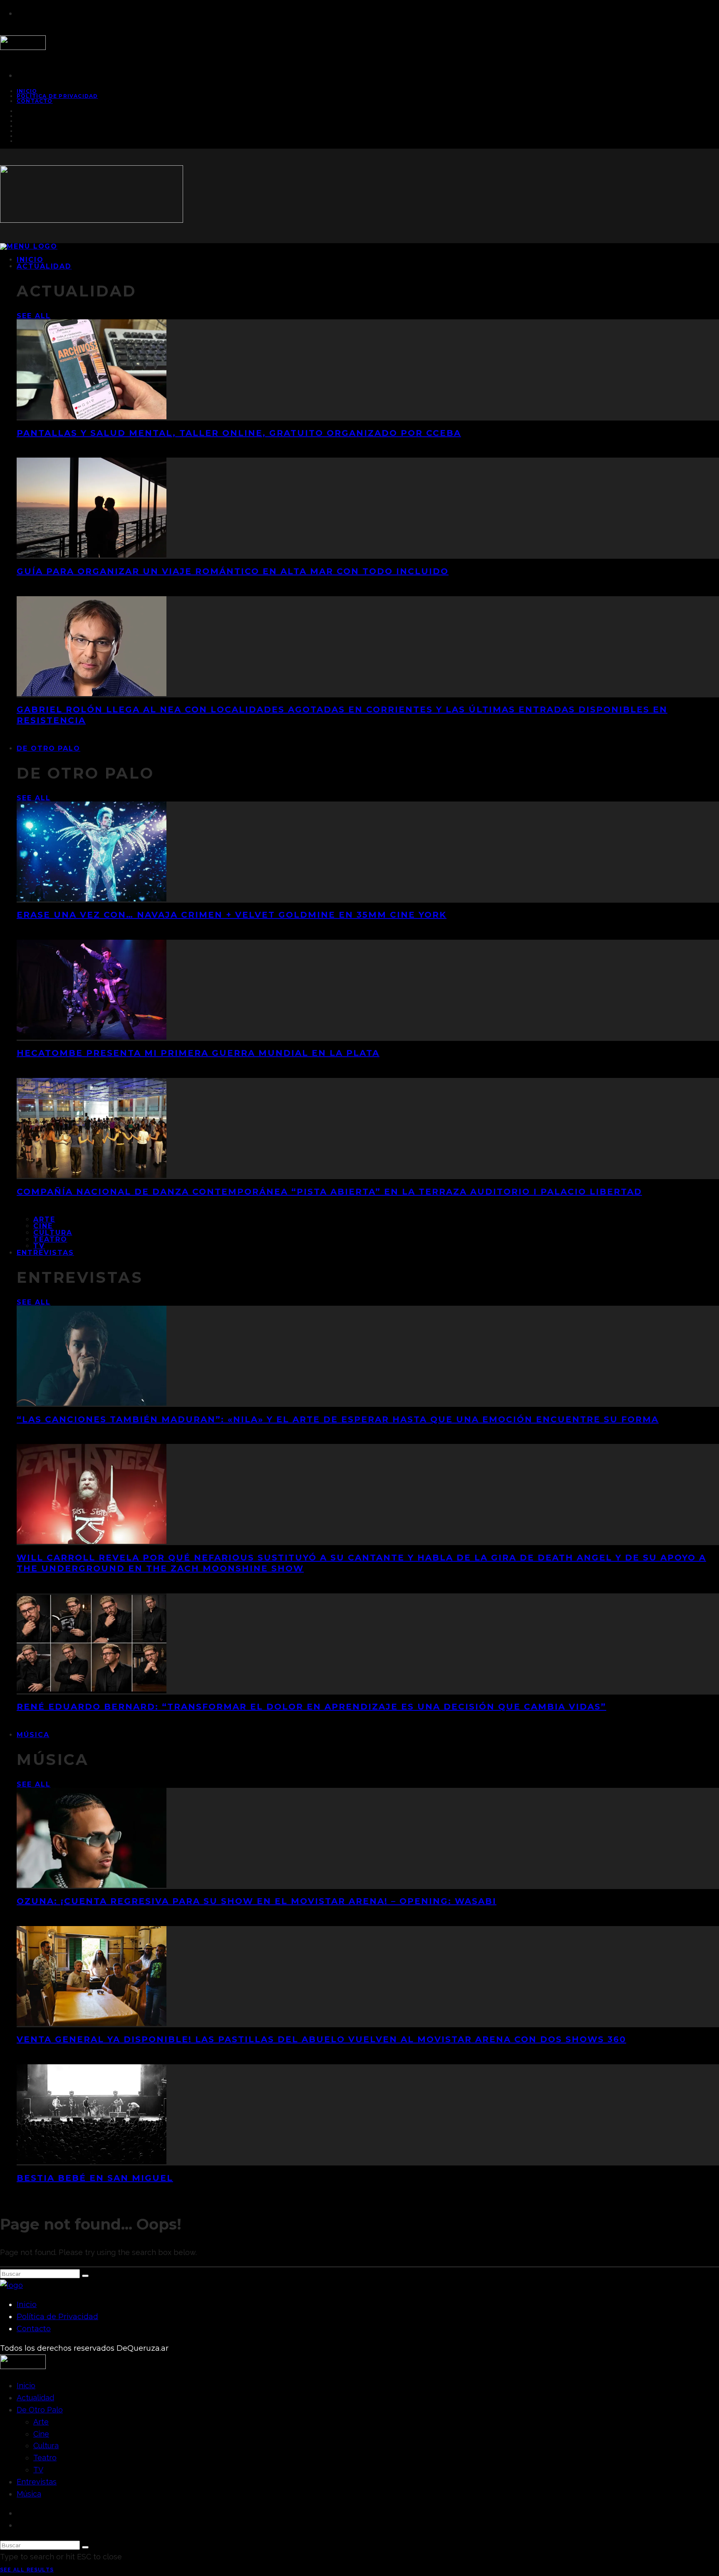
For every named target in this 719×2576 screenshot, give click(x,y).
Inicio (27, 2305)
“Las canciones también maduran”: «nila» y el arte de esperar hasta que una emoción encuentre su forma (338, 1419)
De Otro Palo (48, 748)
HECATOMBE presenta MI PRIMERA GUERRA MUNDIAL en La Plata (198, 1053)
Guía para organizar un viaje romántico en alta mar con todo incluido (233, 571)
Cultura (53, 1233)
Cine (43, 1226)
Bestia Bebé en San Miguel (95, 2178)
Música (33, 1735)
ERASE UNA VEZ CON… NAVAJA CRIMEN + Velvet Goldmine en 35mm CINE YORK (232, 915)
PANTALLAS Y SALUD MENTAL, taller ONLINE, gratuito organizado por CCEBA (239, 433)
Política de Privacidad (57, 96)
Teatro (50, 1239)
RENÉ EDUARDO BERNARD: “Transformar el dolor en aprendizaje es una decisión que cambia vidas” (311, 1707)
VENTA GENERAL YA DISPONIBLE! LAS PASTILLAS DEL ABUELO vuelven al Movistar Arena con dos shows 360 (321, 2039)
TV (38, 2470)
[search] (85, 2276)
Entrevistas (45, 1253)
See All (33, 316)
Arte (44, 1219)
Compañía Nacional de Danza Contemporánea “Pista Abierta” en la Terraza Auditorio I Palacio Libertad (329, 1192)
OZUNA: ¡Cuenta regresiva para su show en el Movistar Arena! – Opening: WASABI (257, 1901)
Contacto (35, 101)
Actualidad (44, 266)
